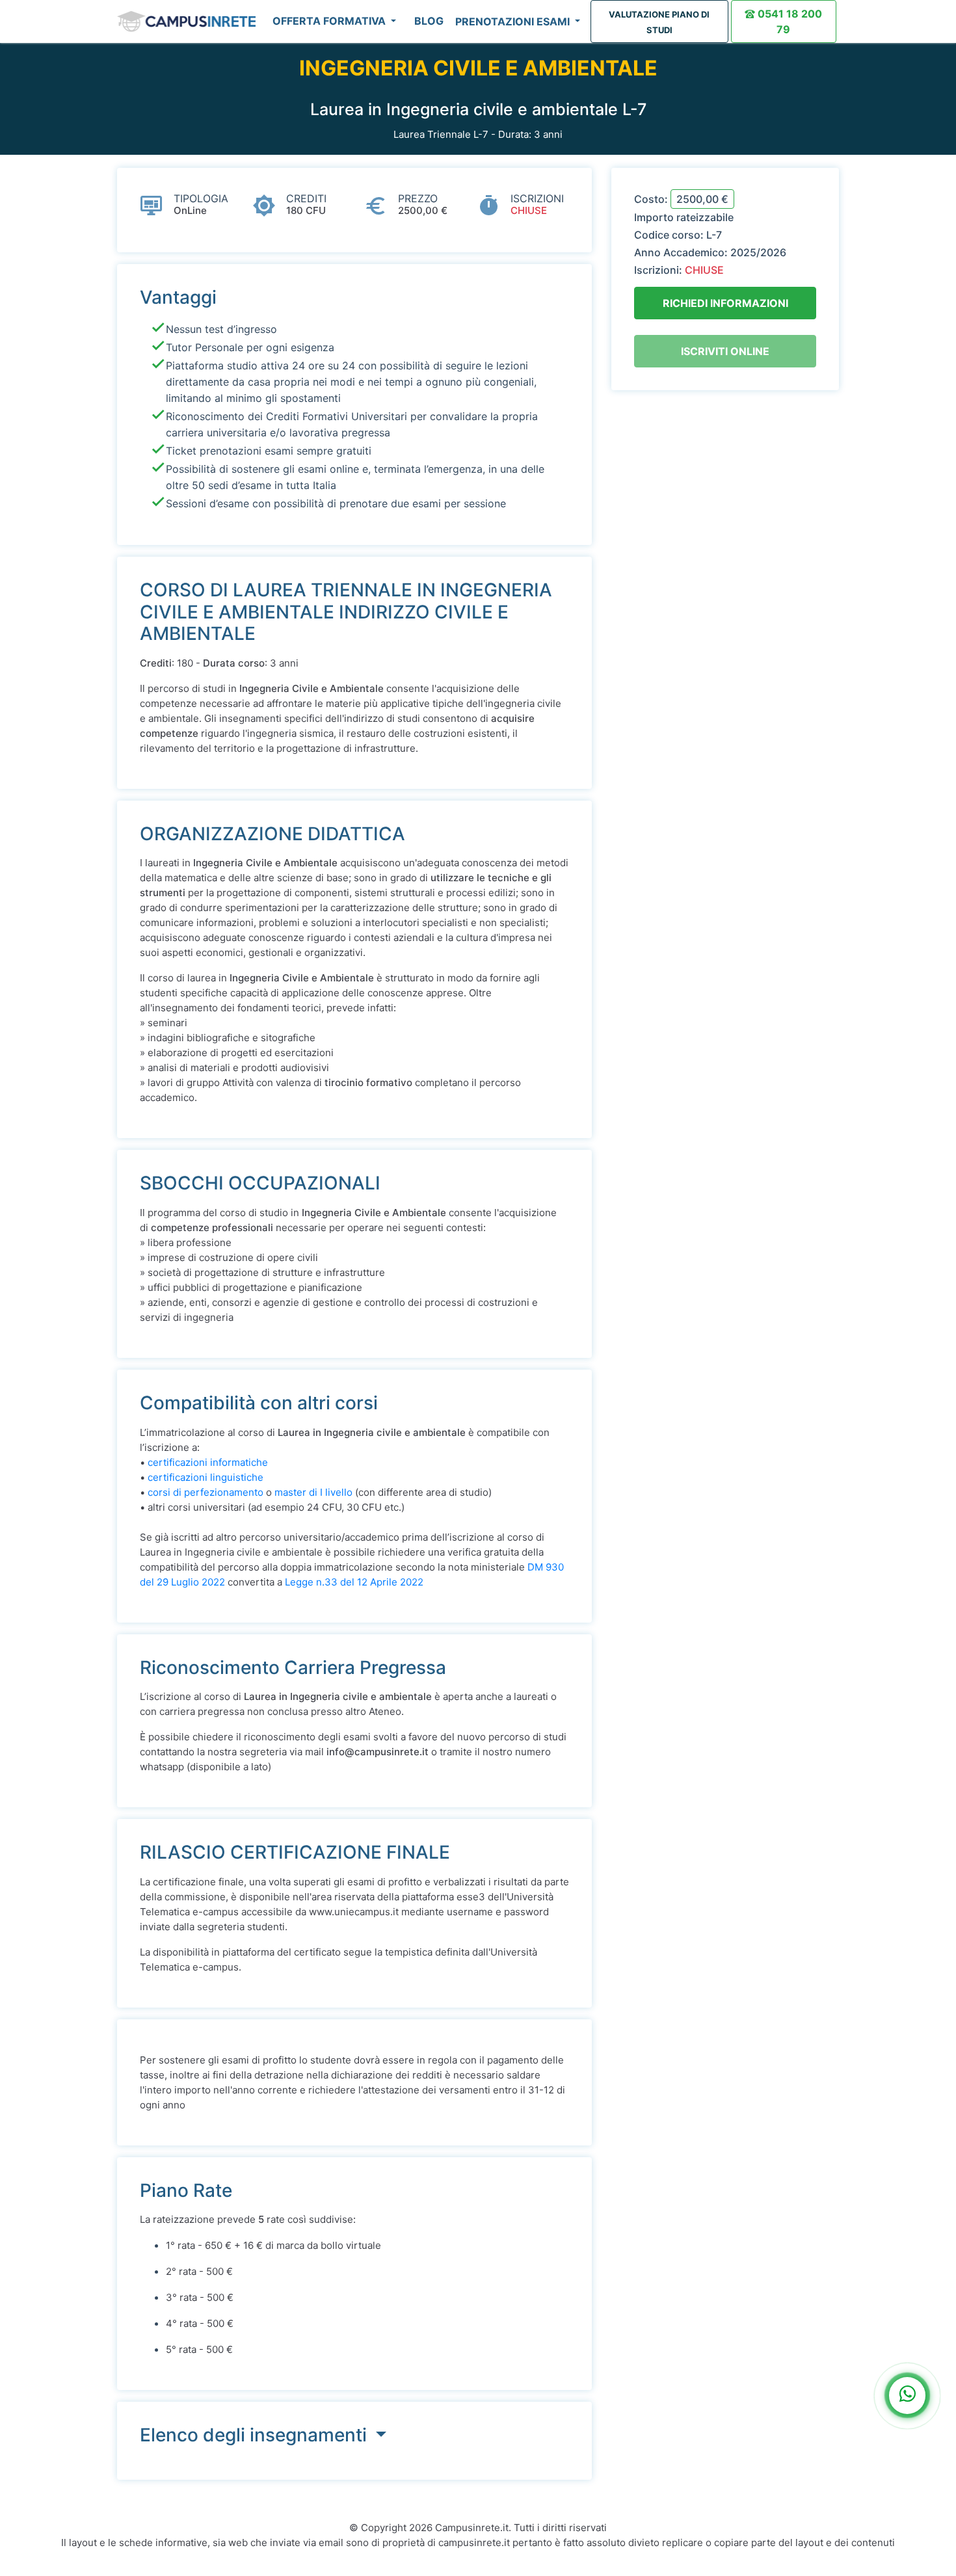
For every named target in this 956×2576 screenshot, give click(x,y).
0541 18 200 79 (789, 21)
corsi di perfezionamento (206, 1492)
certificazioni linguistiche (206, 1477)
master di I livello (313, 1492)
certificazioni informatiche (208, 1462)
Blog (429, 21)
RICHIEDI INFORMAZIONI (725, 303)
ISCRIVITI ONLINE (725, 351)
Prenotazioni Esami (514, 21)
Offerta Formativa (330, 21)
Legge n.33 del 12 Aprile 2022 (354, 1582)
